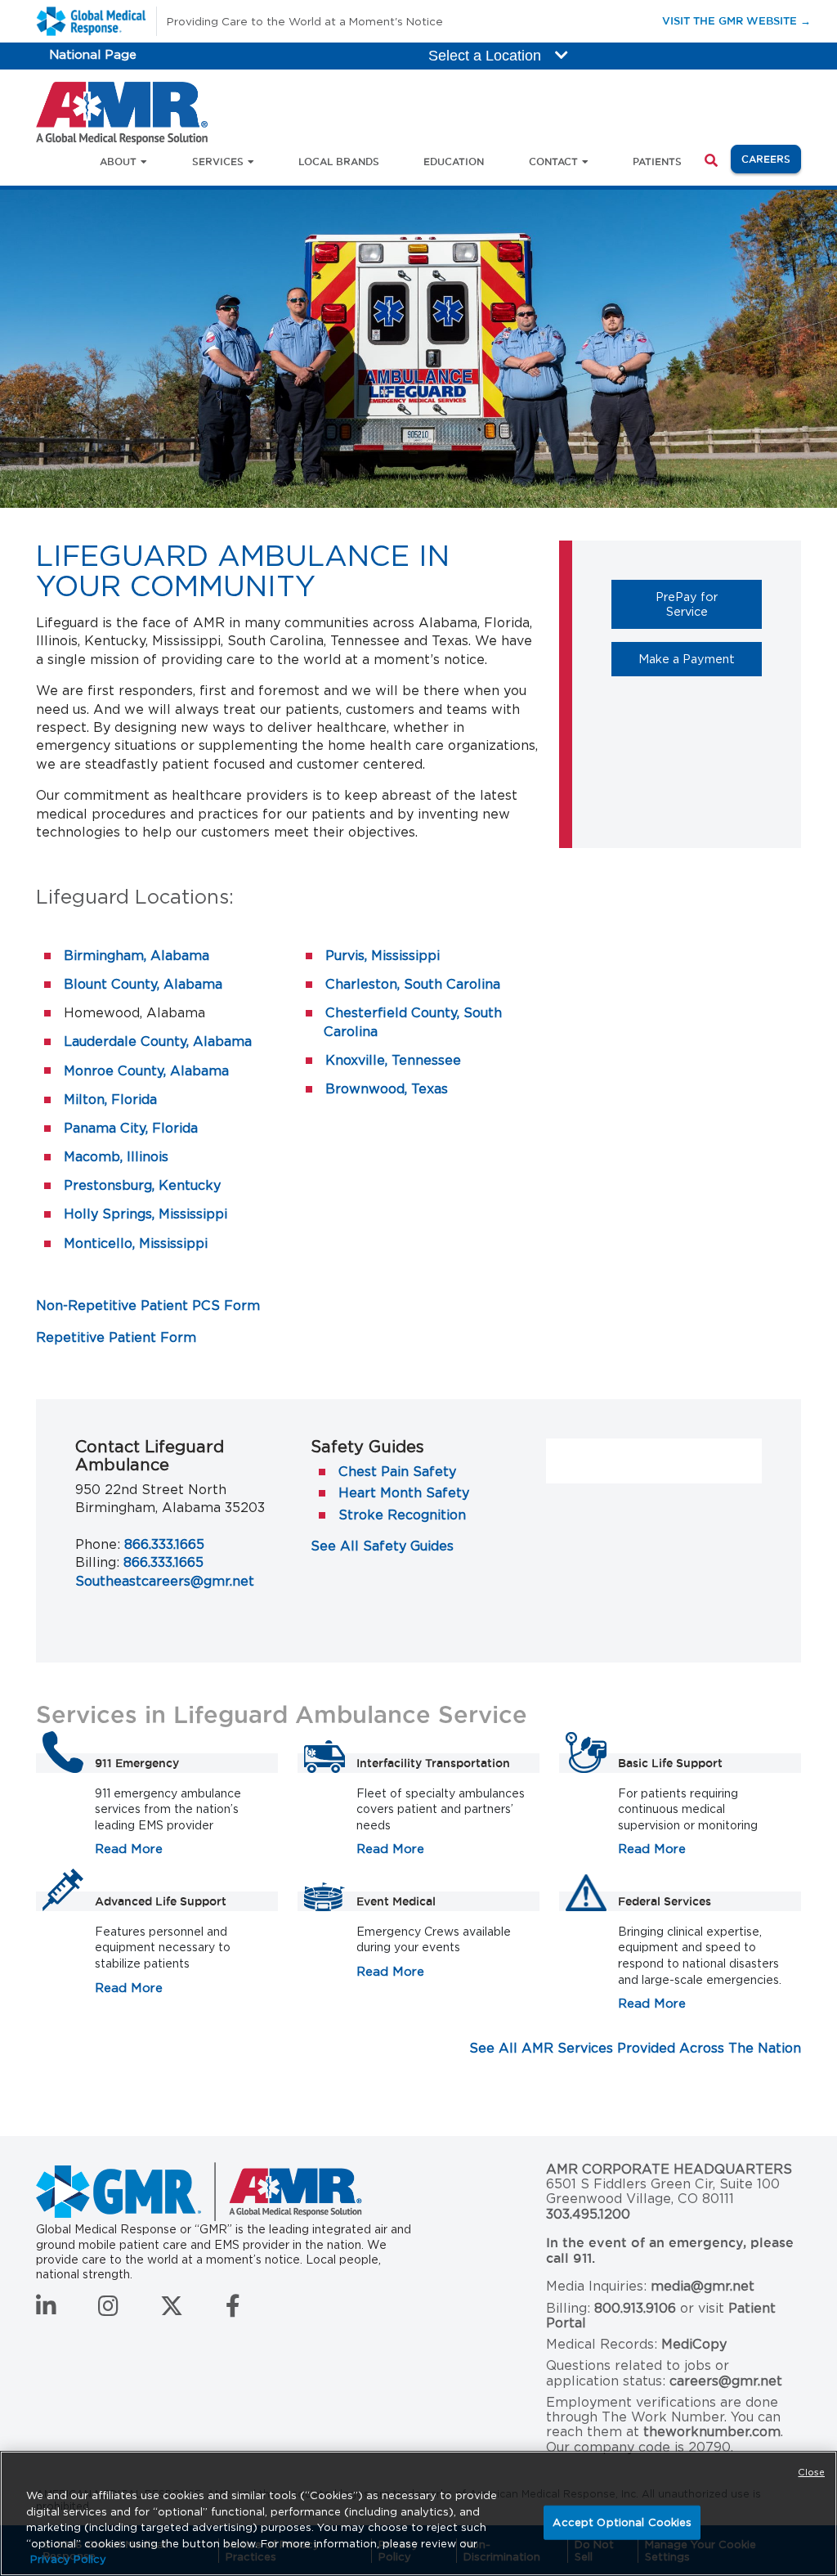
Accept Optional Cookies (622, 2522)
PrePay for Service (709, 604)
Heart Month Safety (404, 1493)
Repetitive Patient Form (116, 1337)
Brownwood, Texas (387, 1089)
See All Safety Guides (382, 1546)
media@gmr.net (703, 2286)
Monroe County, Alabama (146, 1071)
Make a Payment (700, 658)
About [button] (118, 162)
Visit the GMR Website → (736, 20)
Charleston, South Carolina (413, 984)
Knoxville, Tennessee (393, 1060)
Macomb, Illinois (116, 1157)
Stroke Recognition (402, 1515)
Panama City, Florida (131, 1128)
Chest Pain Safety (397, 1472)
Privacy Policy (68, 2559)
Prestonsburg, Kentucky (142, 1185)
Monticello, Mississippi (136, 1243)
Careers (771, 159)
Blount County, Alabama (143, 984)
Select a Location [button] (487, 56)
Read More (129, 1849)
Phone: (98, 1544)
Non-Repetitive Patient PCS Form (148, 1306)
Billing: (97, 1562)
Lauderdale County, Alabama (158, 1041)
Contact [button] (553, 162)
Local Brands (339, 162)
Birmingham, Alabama (137, 956)
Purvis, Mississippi (383, 956)
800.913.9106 (635, 2308)
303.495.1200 (588, 2214)
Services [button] (218, 162)
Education (454, 162)
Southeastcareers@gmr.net (165, 1581)
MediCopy (694, 2344)
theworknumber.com (712, 2432)
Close (811, 2472)
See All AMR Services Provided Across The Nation (635, 2048)
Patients (657, 162)
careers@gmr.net (726, 2381)
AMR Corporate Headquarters (669, 2170)
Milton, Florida (110, 1100)
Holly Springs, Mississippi (145, 1214)
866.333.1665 (164, 1544)
